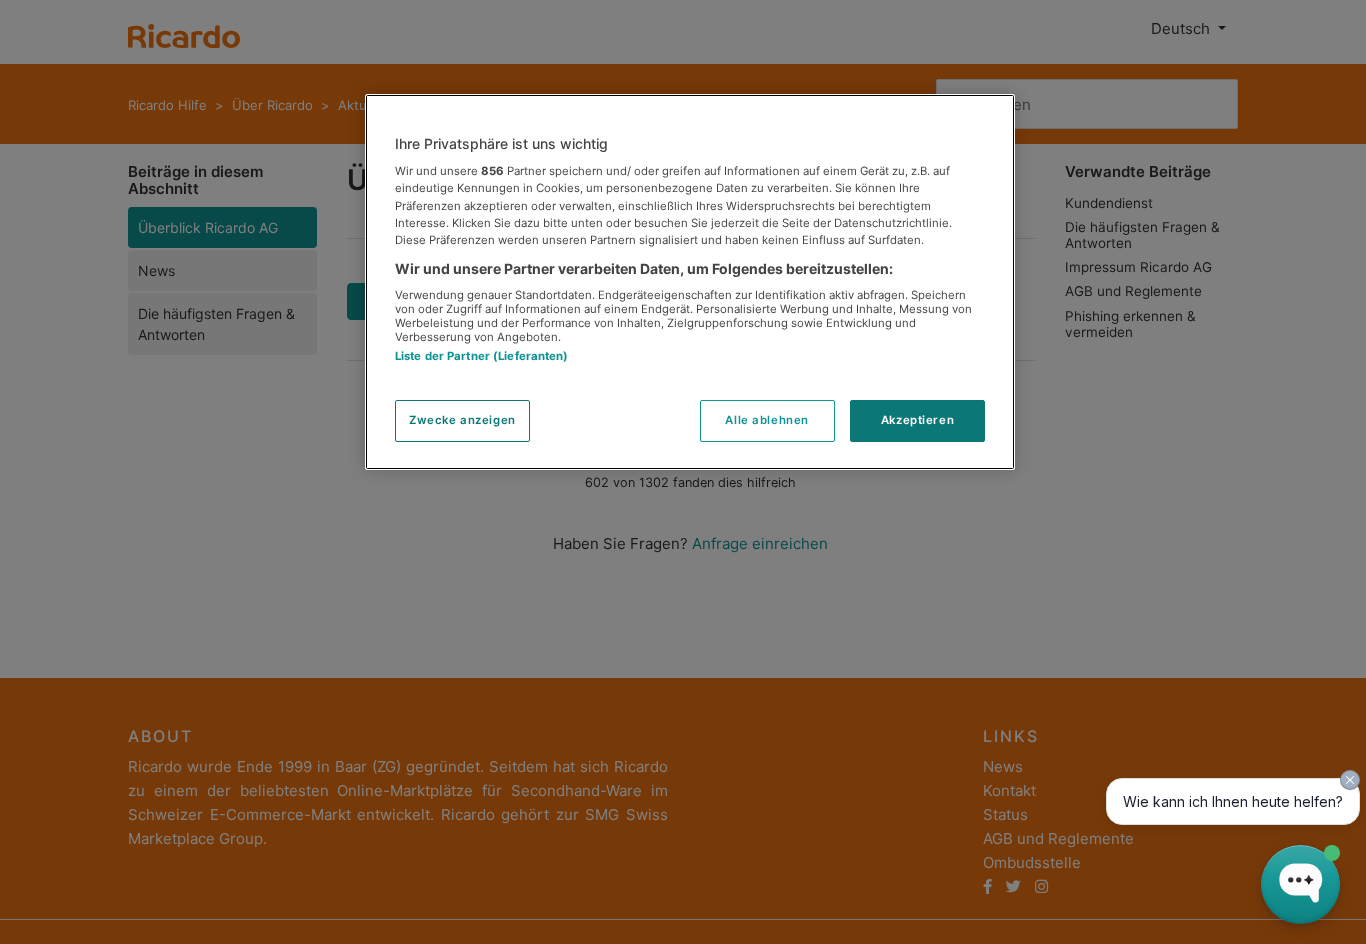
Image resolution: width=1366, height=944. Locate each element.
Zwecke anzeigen (462, 420)
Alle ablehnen (766, 420)
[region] (690, 282)
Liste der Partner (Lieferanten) (482, 357)
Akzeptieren (917, 420)
